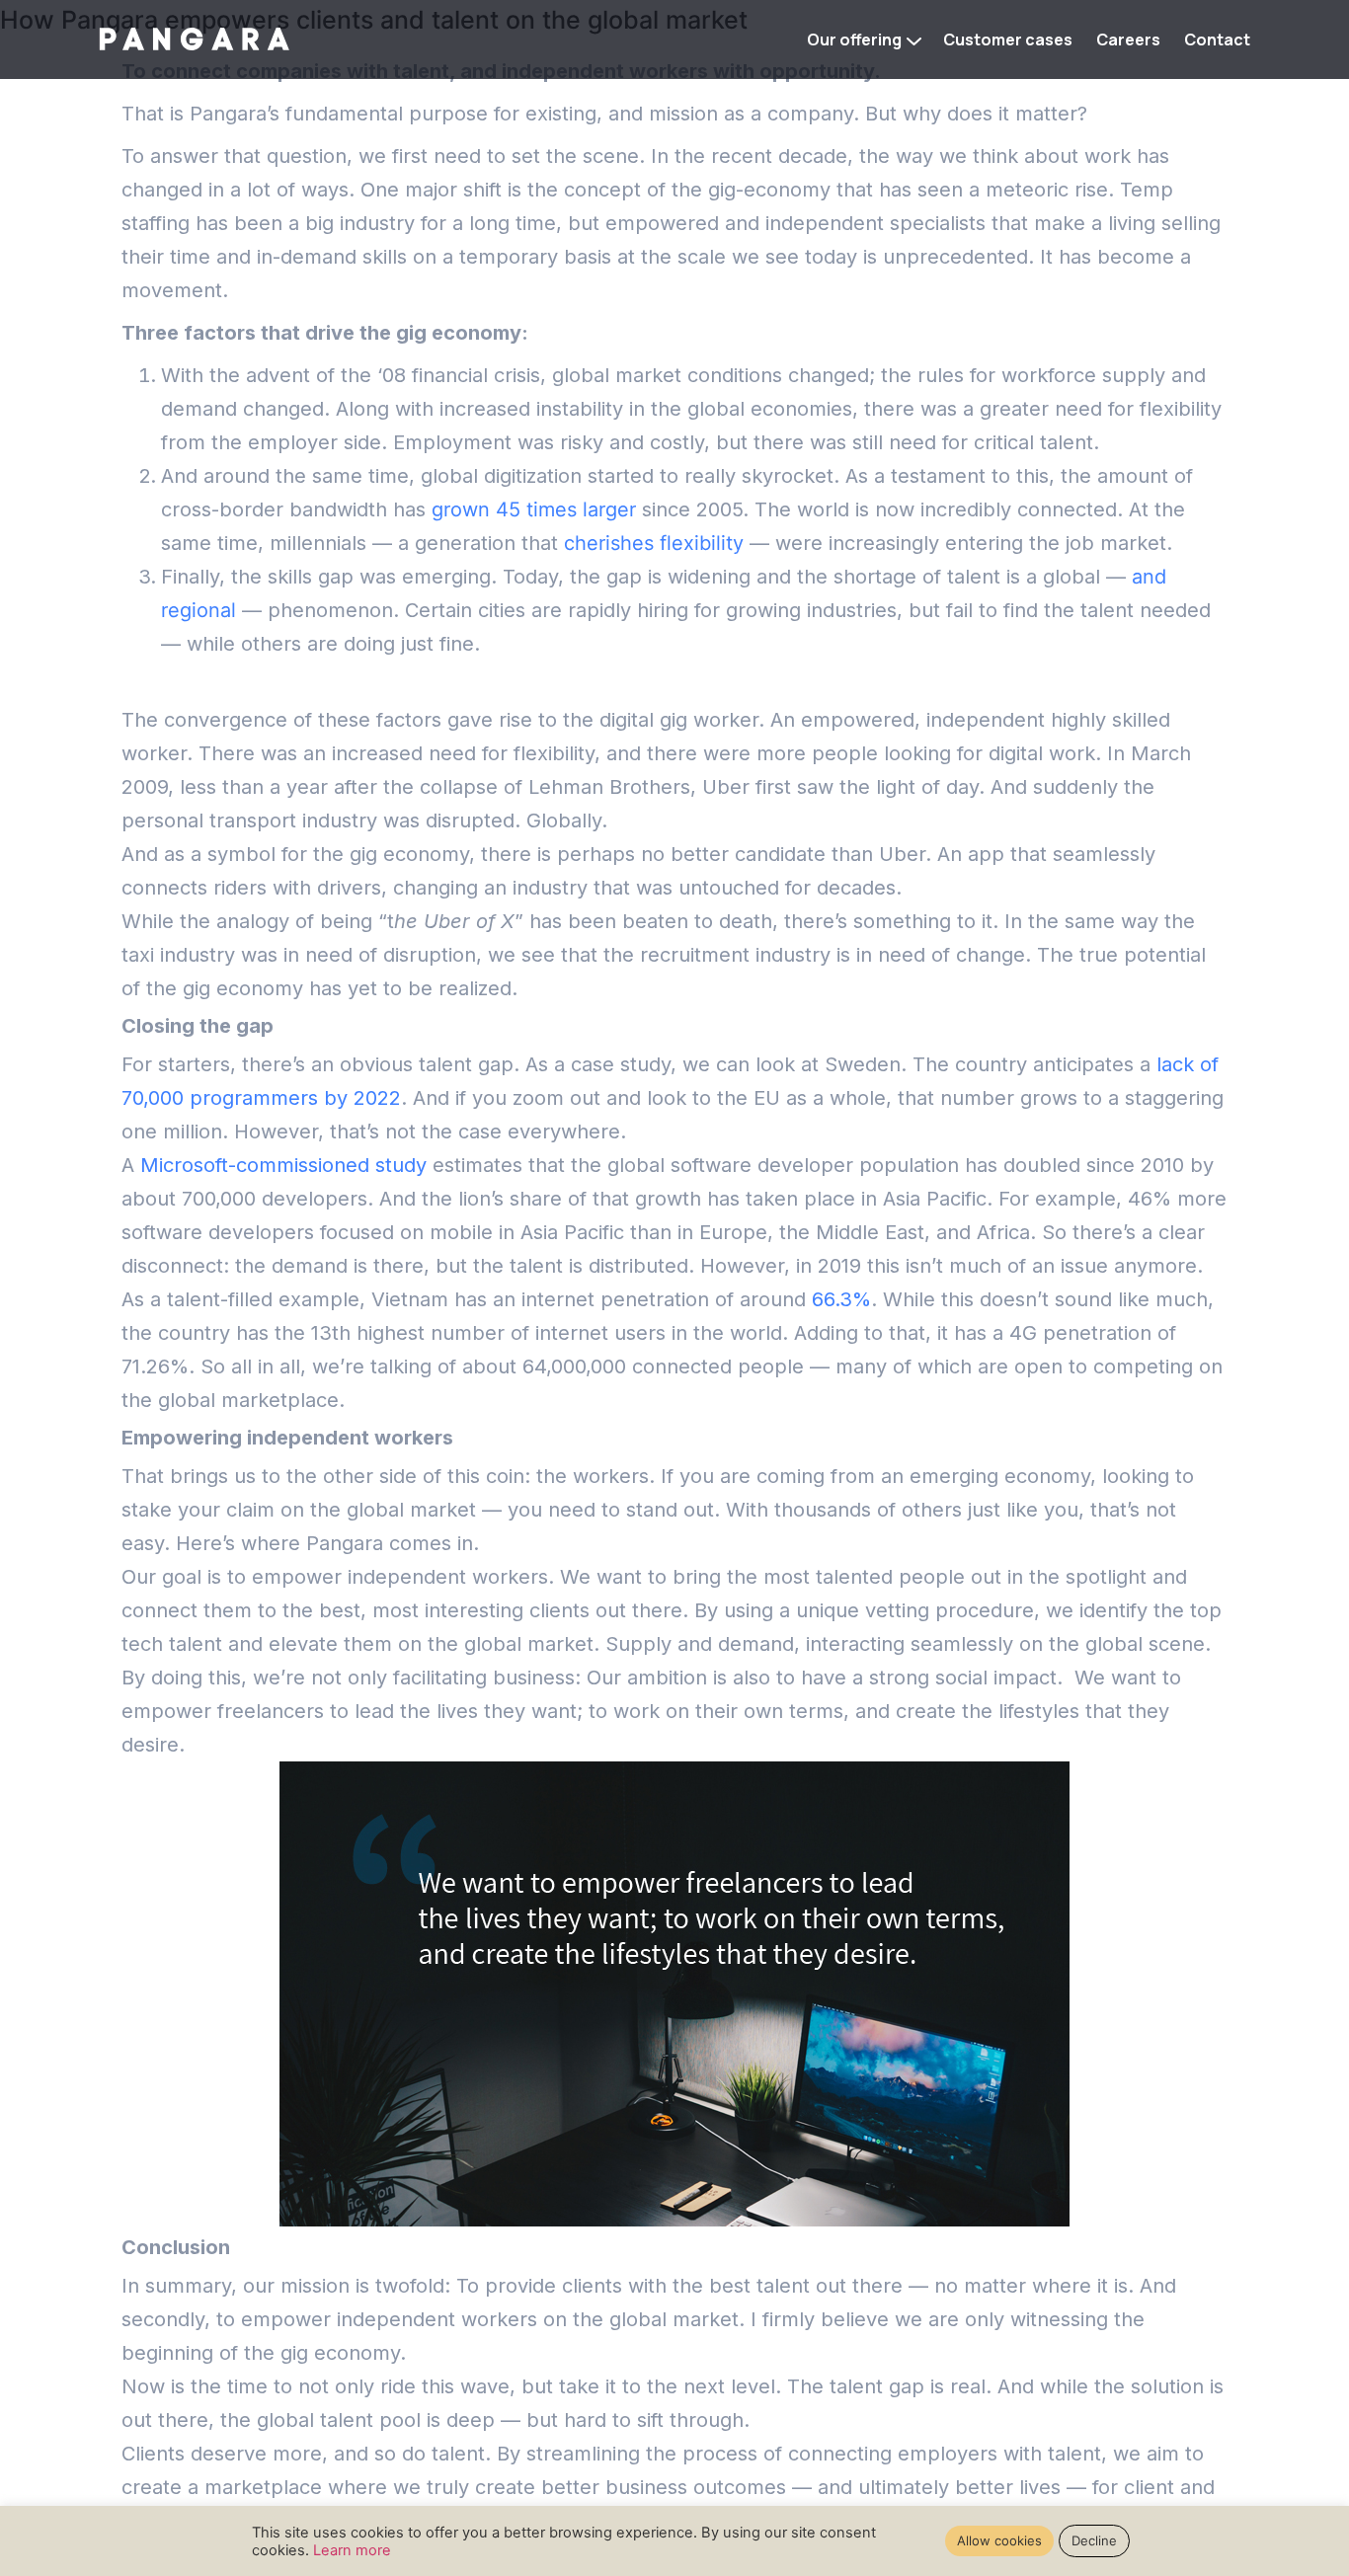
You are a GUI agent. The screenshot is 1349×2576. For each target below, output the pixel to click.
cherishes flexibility (654, 543)
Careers (1128, 39)
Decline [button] (1094, 2540)
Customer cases (1008, 39)
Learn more (352, 2550)
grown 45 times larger (534, 509)
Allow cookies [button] (999, 2540)
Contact (1217, 39)
